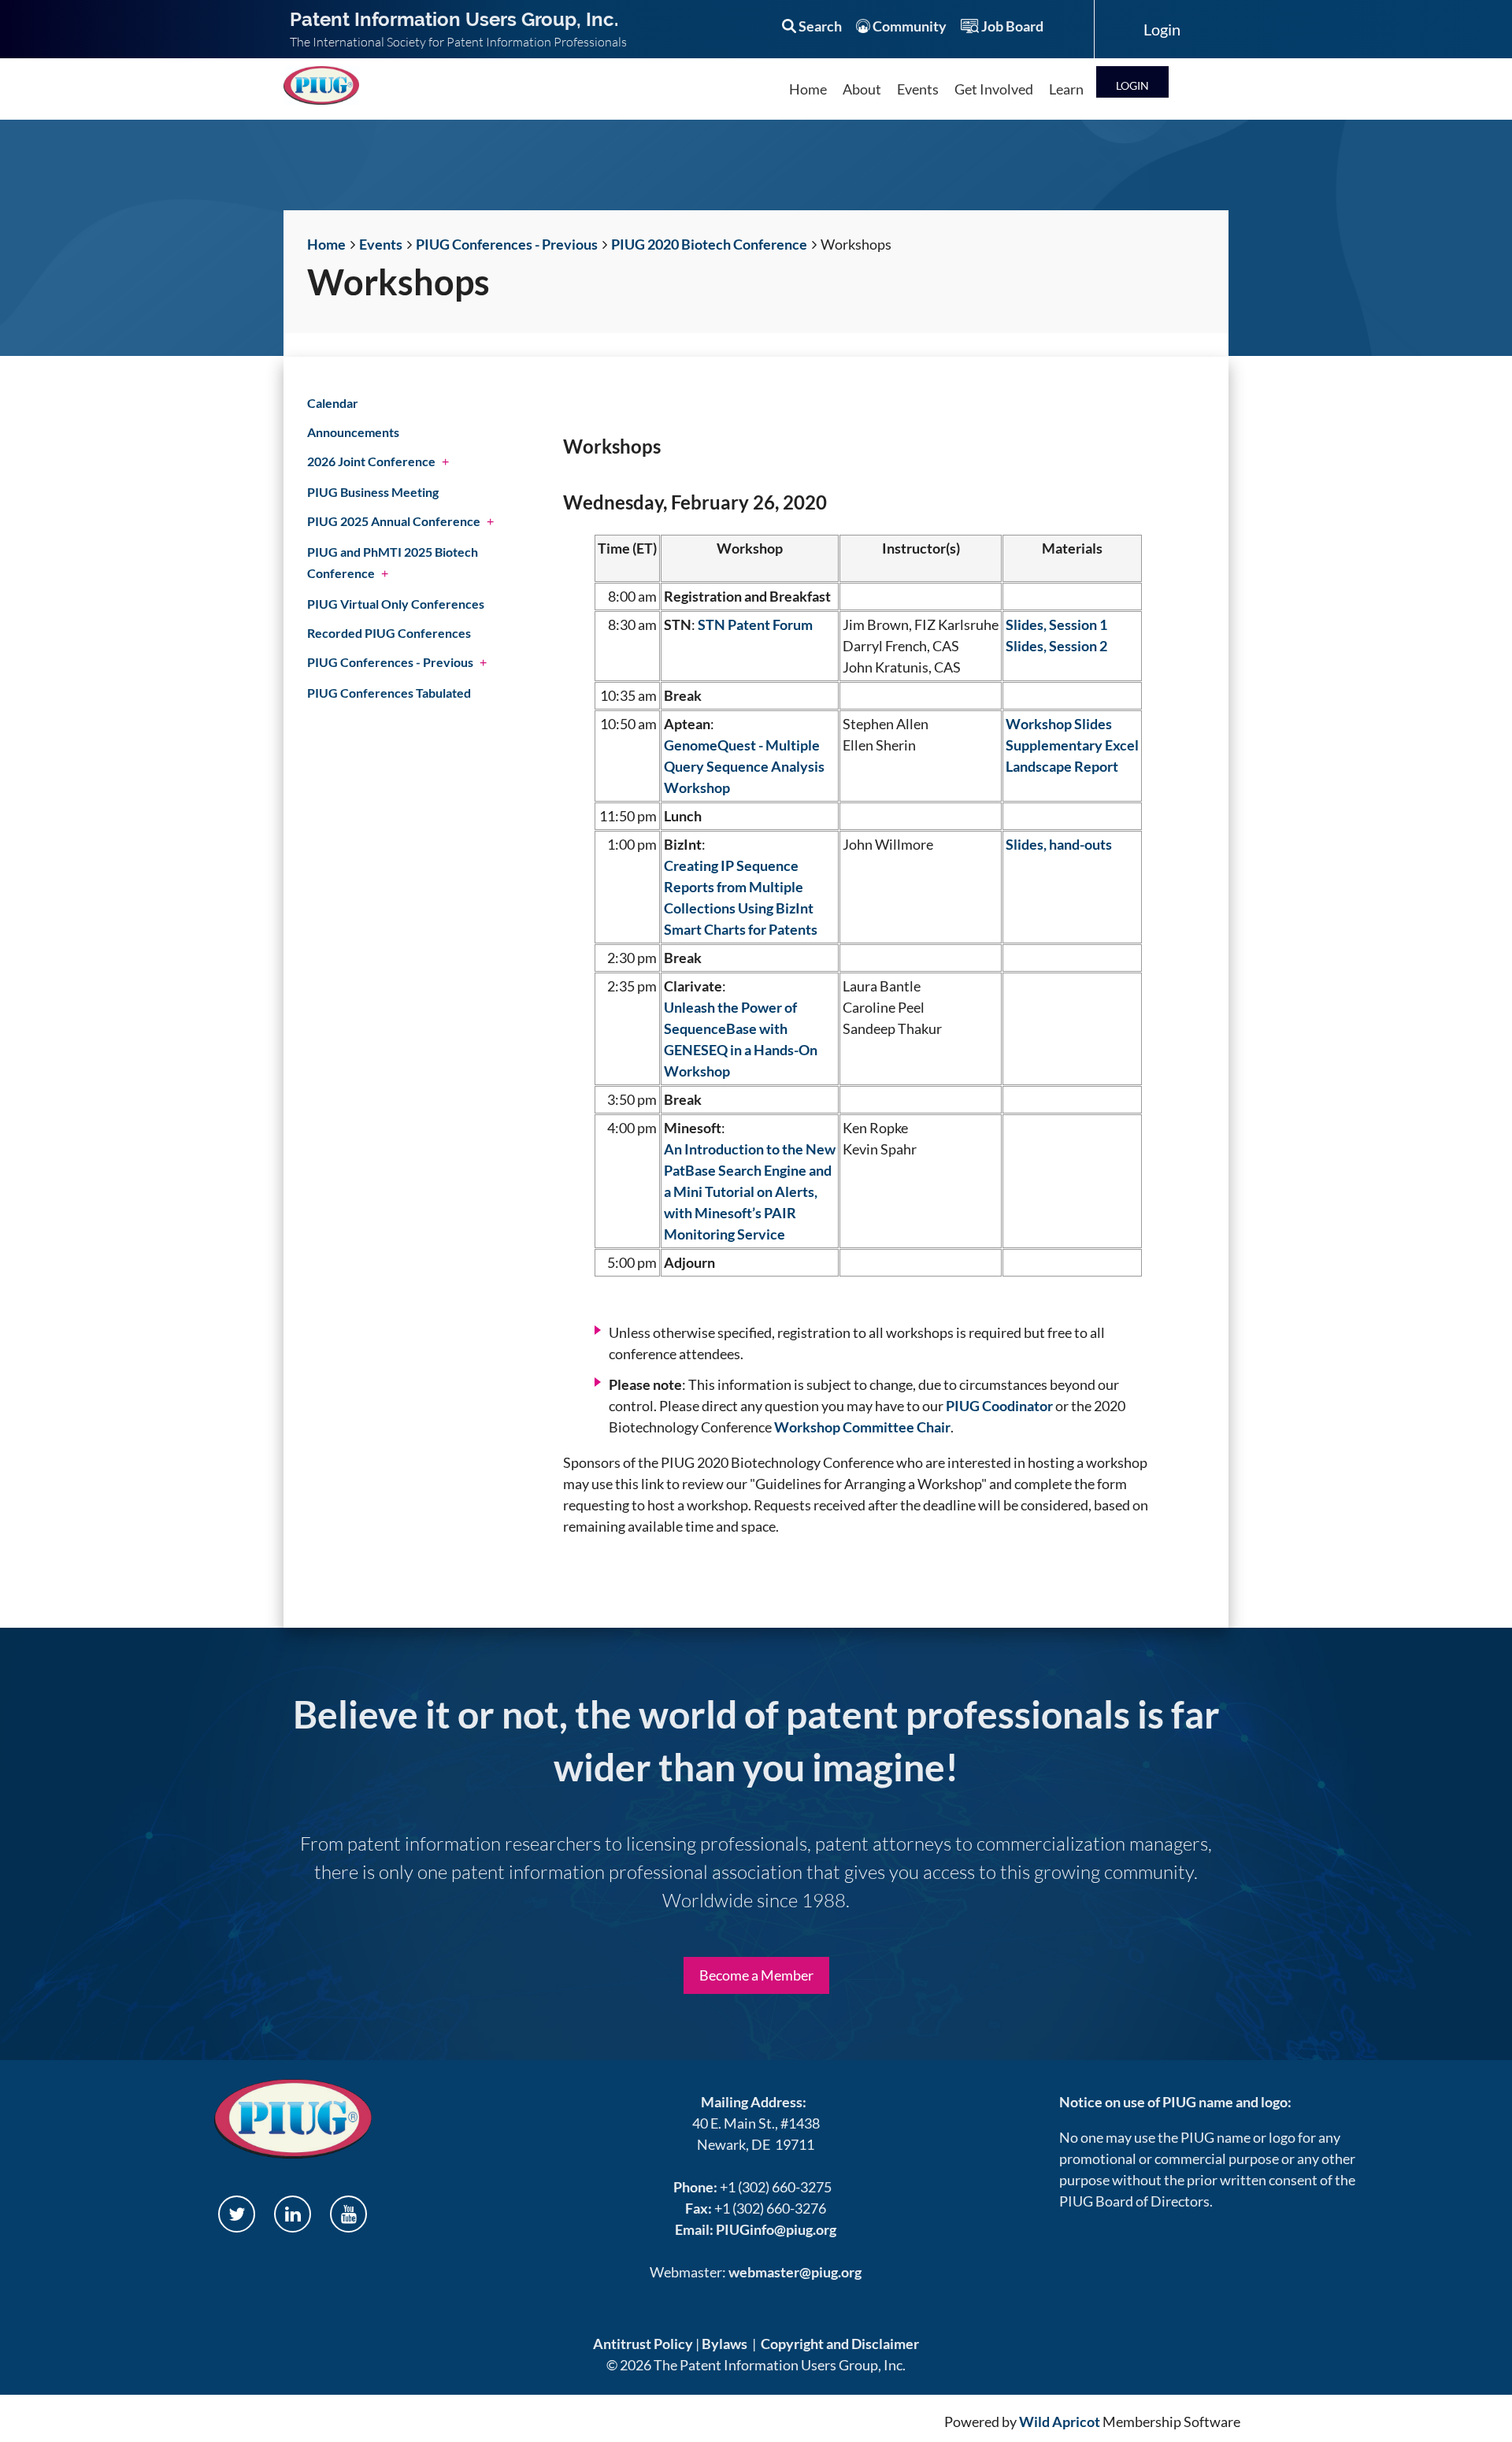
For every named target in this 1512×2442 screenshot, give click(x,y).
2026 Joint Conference (371, 461)
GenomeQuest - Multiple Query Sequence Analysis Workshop (744, 766)
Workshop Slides (1059, 724)
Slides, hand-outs (1059, 844)
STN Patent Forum (755, 624)
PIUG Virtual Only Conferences (396, 604)
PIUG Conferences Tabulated (389, 693)
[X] (237, 2214)
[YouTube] (348, 2214)
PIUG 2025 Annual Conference (394, 521)
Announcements (353, 432)
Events (381, 244)
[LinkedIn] (293, 2214)
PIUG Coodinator (999, 1406)
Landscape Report (1062, 766)
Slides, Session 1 (1056, 624)
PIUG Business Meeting (373, 492)
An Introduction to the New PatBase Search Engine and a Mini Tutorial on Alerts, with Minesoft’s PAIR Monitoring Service (750, 1191)
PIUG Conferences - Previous (507, 244)
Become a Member (756, 1975)
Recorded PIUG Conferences (389, 633)
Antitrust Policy (643, 2344)
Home (326, 244)
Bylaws (724, 2344)
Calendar (333, 403)
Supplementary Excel (1072, 745)
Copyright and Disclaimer (840, 2344)
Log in (1132, 82)
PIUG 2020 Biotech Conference (709, 244)
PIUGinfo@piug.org (776, 2229)
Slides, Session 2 (1056, 646)
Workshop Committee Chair (862, 1427)
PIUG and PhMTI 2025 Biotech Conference (393, 562)
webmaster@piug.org (795, 2272)
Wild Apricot (1060, 2422)
